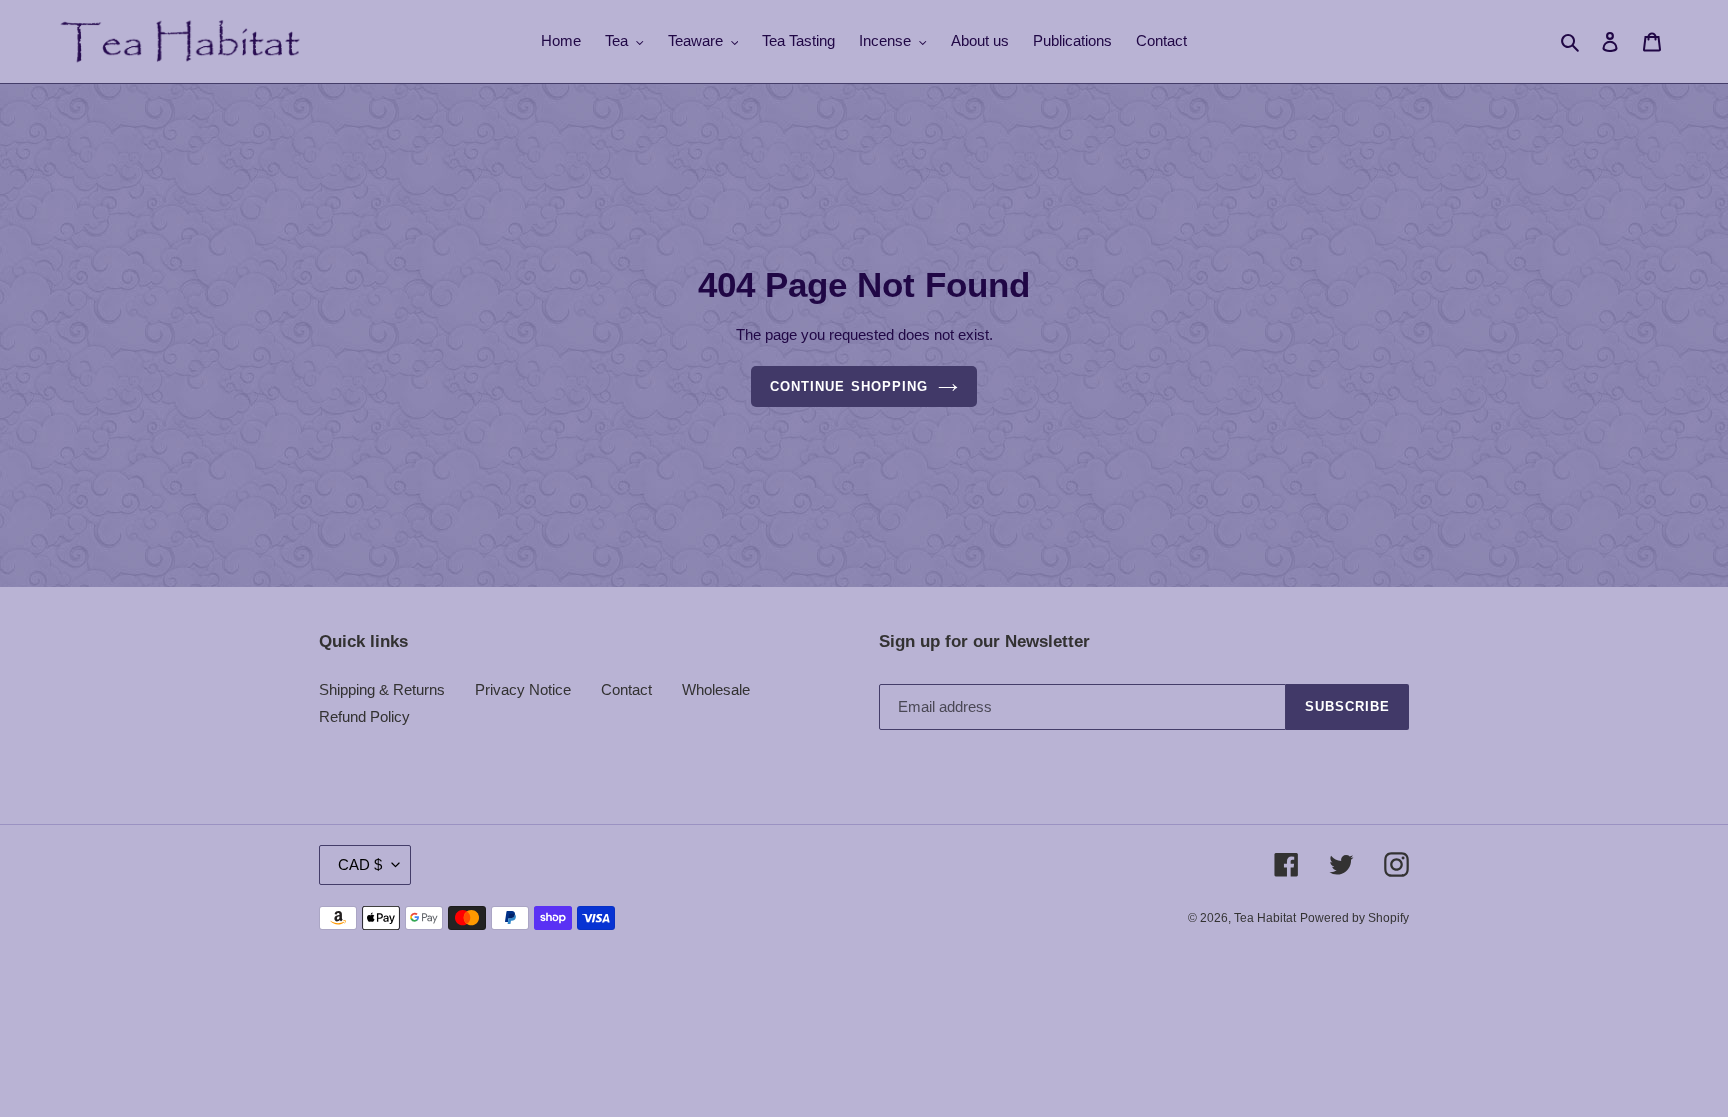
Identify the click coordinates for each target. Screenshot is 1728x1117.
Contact (626, 689)
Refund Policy (364, 716)
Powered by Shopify (1354, 918)
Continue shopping (849, 386)
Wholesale (716, 689)
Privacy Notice (523, 689)
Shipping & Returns (382, 689)
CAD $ (360, 864)
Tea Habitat (1265, 918)
